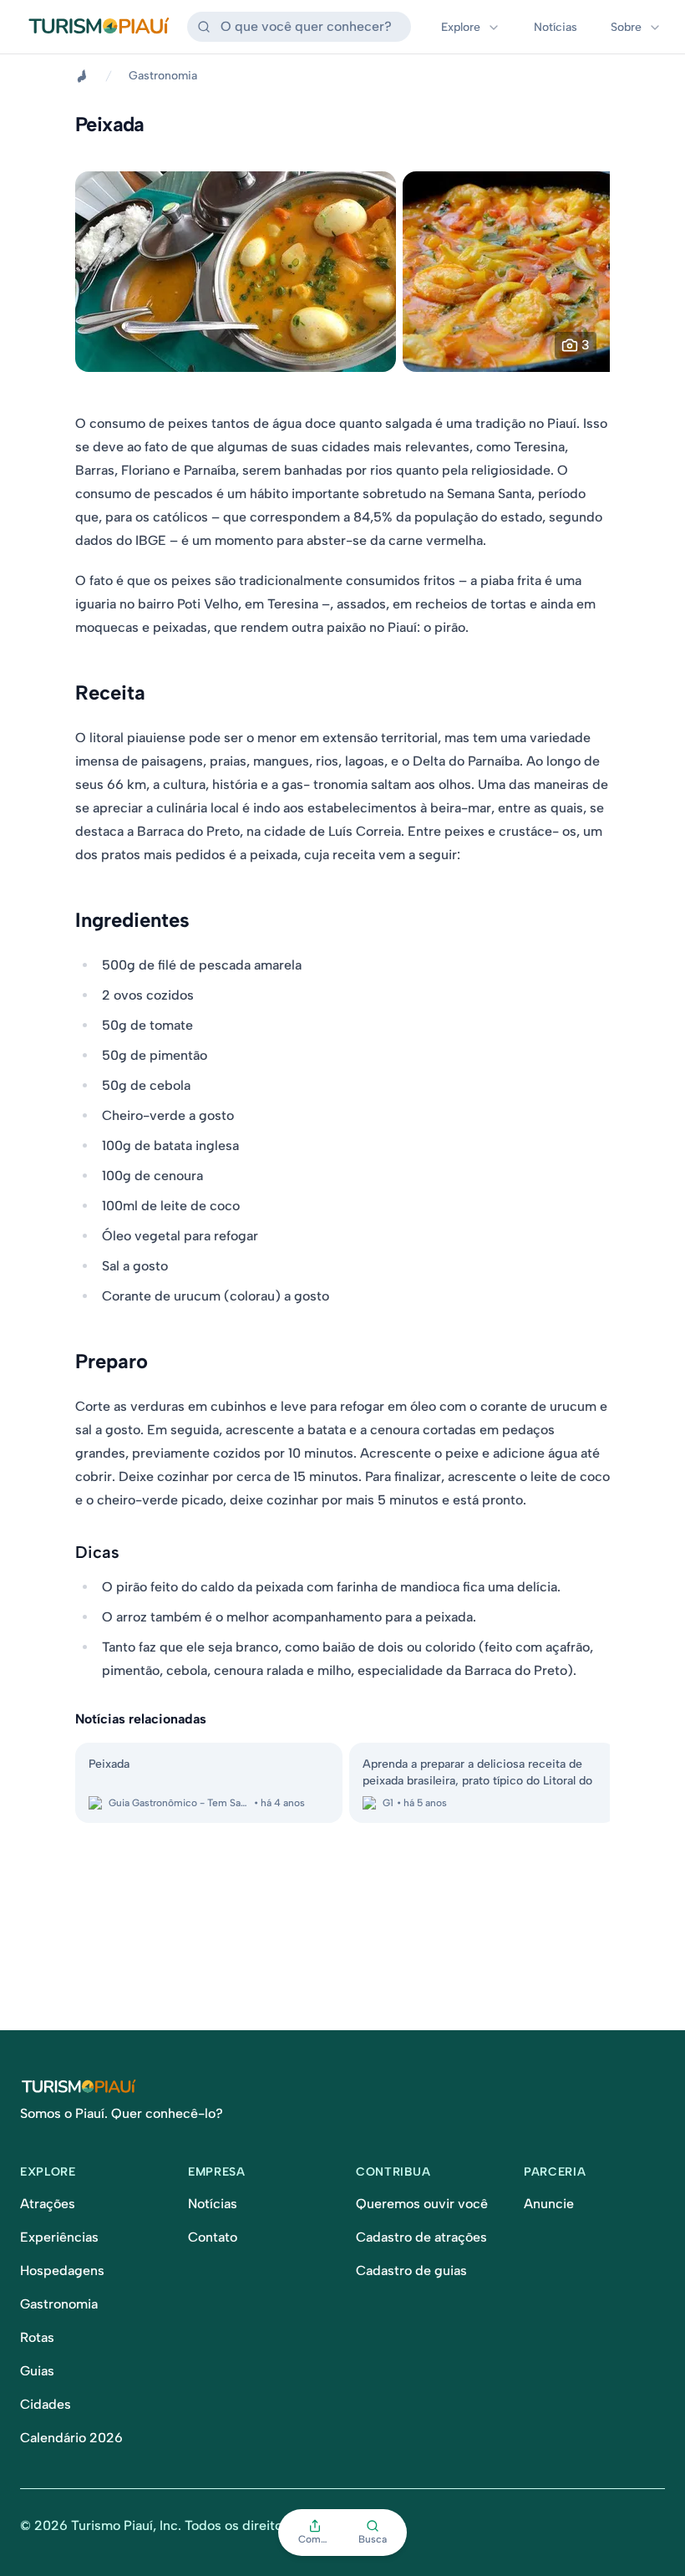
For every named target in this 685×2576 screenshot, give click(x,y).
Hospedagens (62, 2271)
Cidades (46, 2404)
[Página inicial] (342, 2087)
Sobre (626, 27)
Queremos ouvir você (422, 2204)
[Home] (82, 76)
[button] (315, 2533)
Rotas (37, 2337)
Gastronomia (163, 76)
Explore (461, 27)
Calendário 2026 (71, 2438)
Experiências (59, 2237)
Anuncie (549, 2204)
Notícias (556, 27)
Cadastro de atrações (421, 2237)
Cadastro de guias (411, 2271)
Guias (37, 2371)
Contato (213, 2237)
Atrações (48, 2204)
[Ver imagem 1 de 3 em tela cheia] (236, 272)
